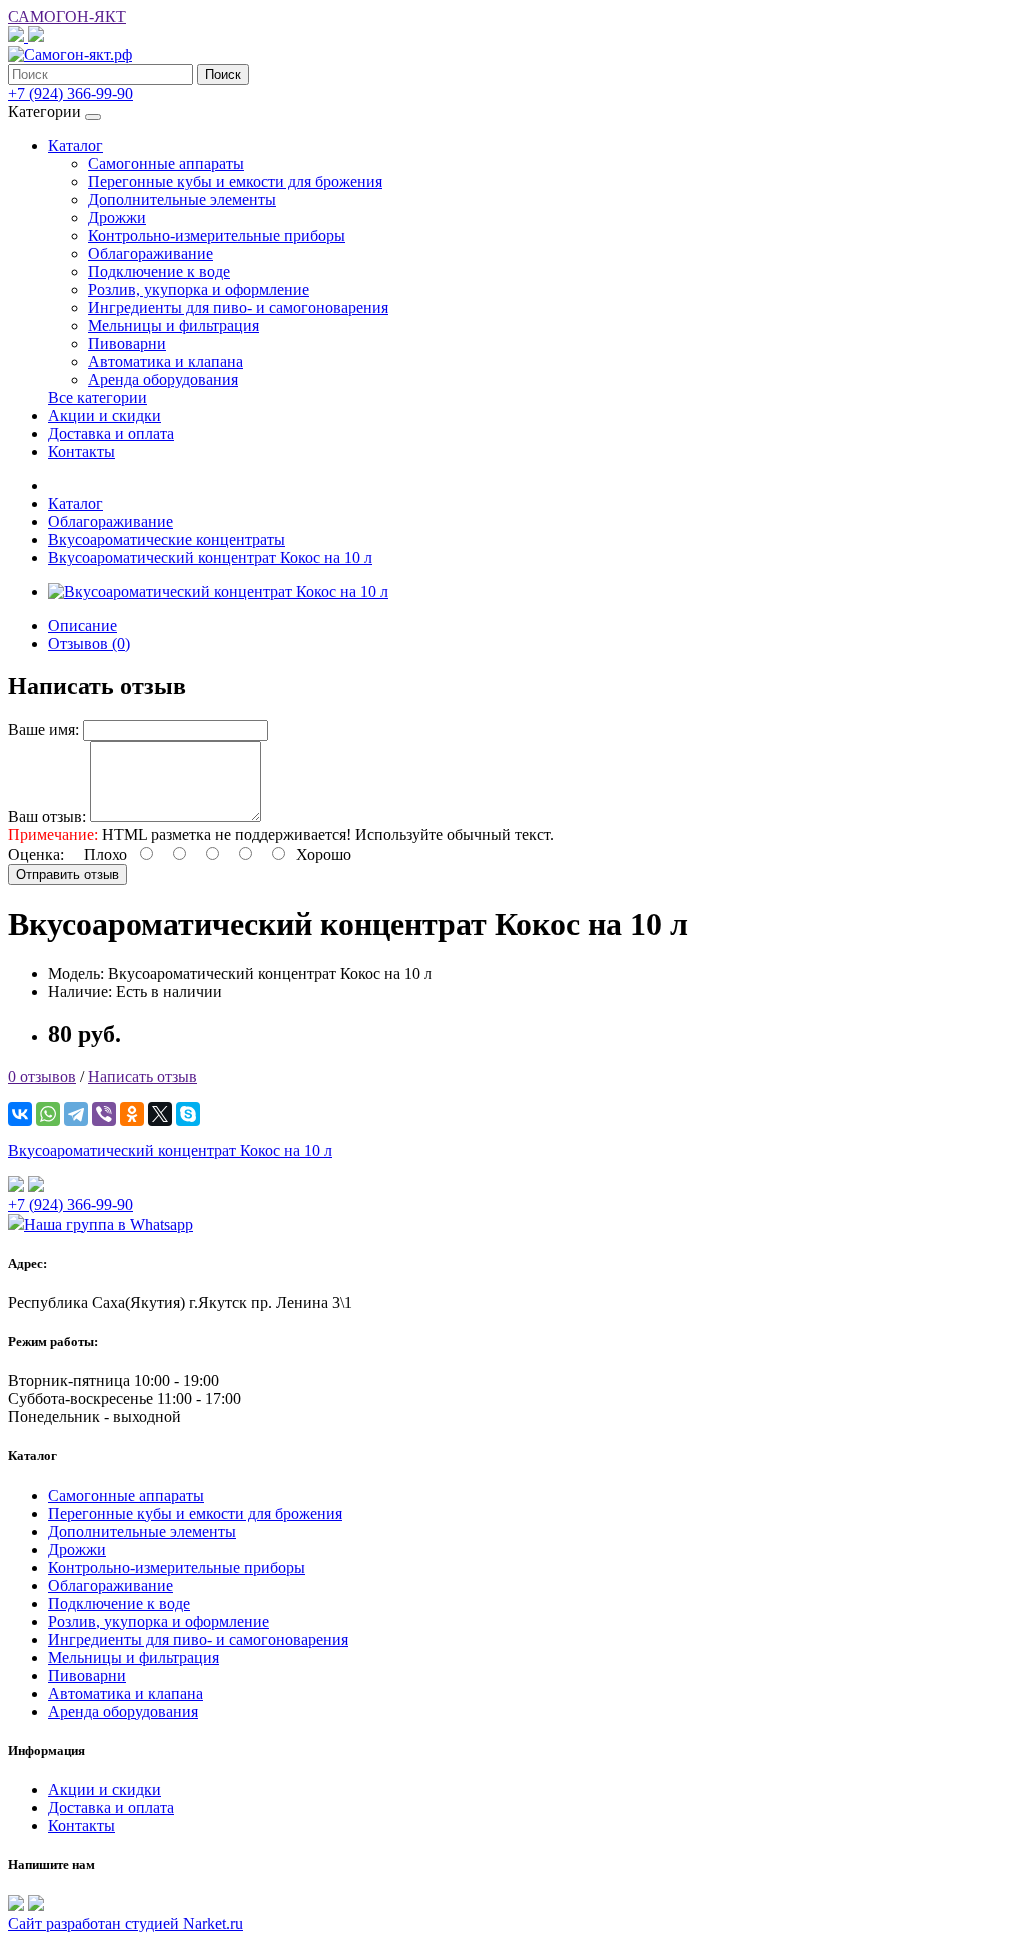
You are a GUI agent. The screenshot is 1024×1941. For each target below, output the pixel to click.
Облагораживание (150, 253)
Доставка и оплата (111, 433)
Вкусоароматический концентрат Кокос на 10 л (210, 557)
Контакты (81, 451)
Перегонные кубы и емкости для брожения (235, 181)
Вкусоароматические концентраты (166, 539)
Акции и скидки (104, 415)
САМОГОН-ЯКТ (67, 16)
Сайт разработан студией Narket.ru (125, 1923)
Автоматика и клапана (165, 361)
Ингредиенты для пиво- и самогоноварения (238, 307)
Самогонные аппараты (166, 163)
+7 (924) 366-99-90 (70, 1204)
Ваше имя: (43, 729)
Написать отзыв (142, 1076)
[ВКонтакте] (20, 1114)
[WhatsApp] (48, 1114)
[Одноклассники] (132, 1114)
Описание (82, 625)
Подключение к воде (159, 271)
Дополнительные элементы (182, 199)
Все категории (97, 397)
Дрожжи (117, 217)
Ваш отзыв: (47, 816)
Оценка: (36, 854)
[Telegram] (76, 1114)
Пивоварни (127, 343)
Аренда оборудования (163, 379)
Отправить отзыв (67, 874)
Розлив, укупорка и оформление (198, 289)
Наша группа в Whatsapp (108, 1224)
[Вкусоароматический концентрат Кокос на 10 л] (218, 591)
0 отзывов (42, 1076)
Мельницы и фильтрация (173, 325)
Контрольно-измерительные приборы (216, 235)
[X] (160, 1114)
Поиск (223, 74)
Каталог (75, 145)
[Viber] (104, 1114)
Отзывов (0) (89, 643)
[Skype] (188, 1114)
